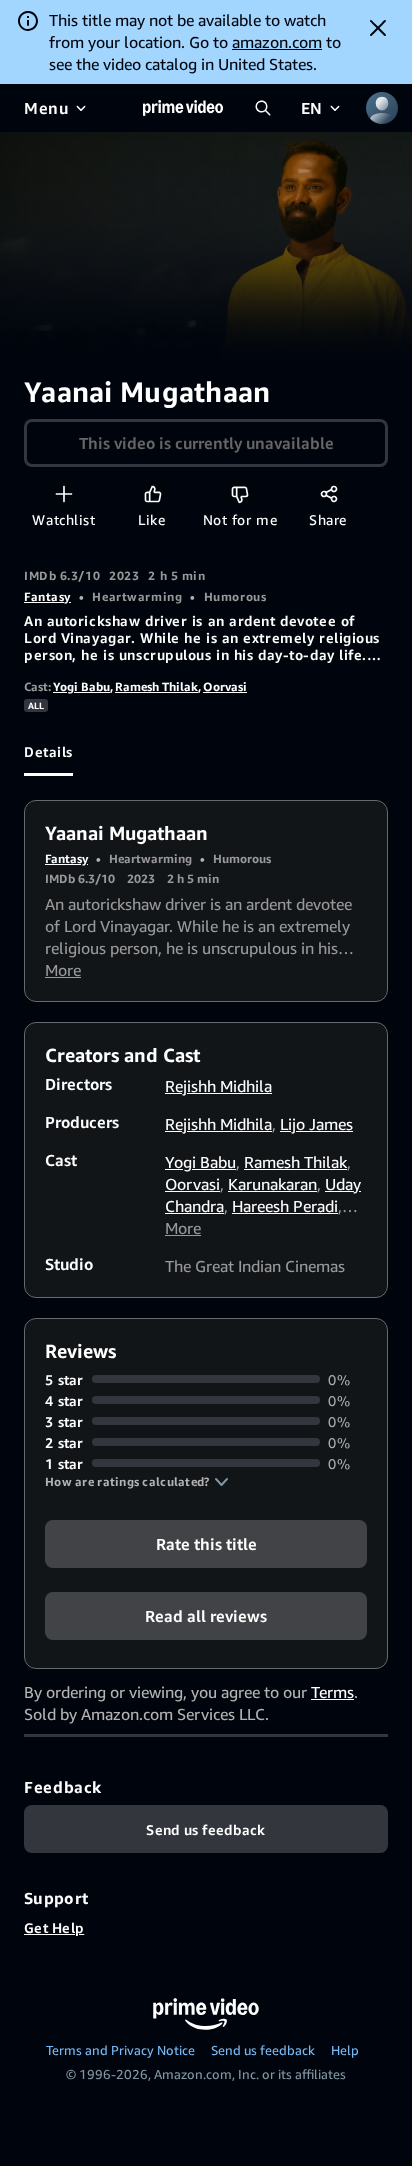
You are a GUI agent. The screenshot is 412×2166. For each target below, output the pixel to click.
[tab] (48, 752)
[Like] (152, 493)
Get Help (54, 1927)
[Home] (183, 108)
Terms (332, 1692)
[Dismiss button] (378, 28)
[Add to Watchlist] (63, 493)
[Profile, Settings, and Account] (382, 108)
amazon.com (277, 42)
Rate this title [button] (206, 1543)
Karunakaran (272, 1184)
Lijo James (316, 1124)
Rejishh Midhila (218, 1086)
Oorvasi (225, 686)
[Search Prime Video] (263, 108)
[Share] (328, 493)
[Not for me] (239, 493)
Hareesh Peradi (285, 1206)
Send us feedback (263, 2050)
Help (345, 2050)
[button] (137, 1482)
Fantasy (47, 596)
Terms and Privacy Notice (120, 2050)
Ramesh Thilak (156, 686)
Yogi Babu (81, 686)
